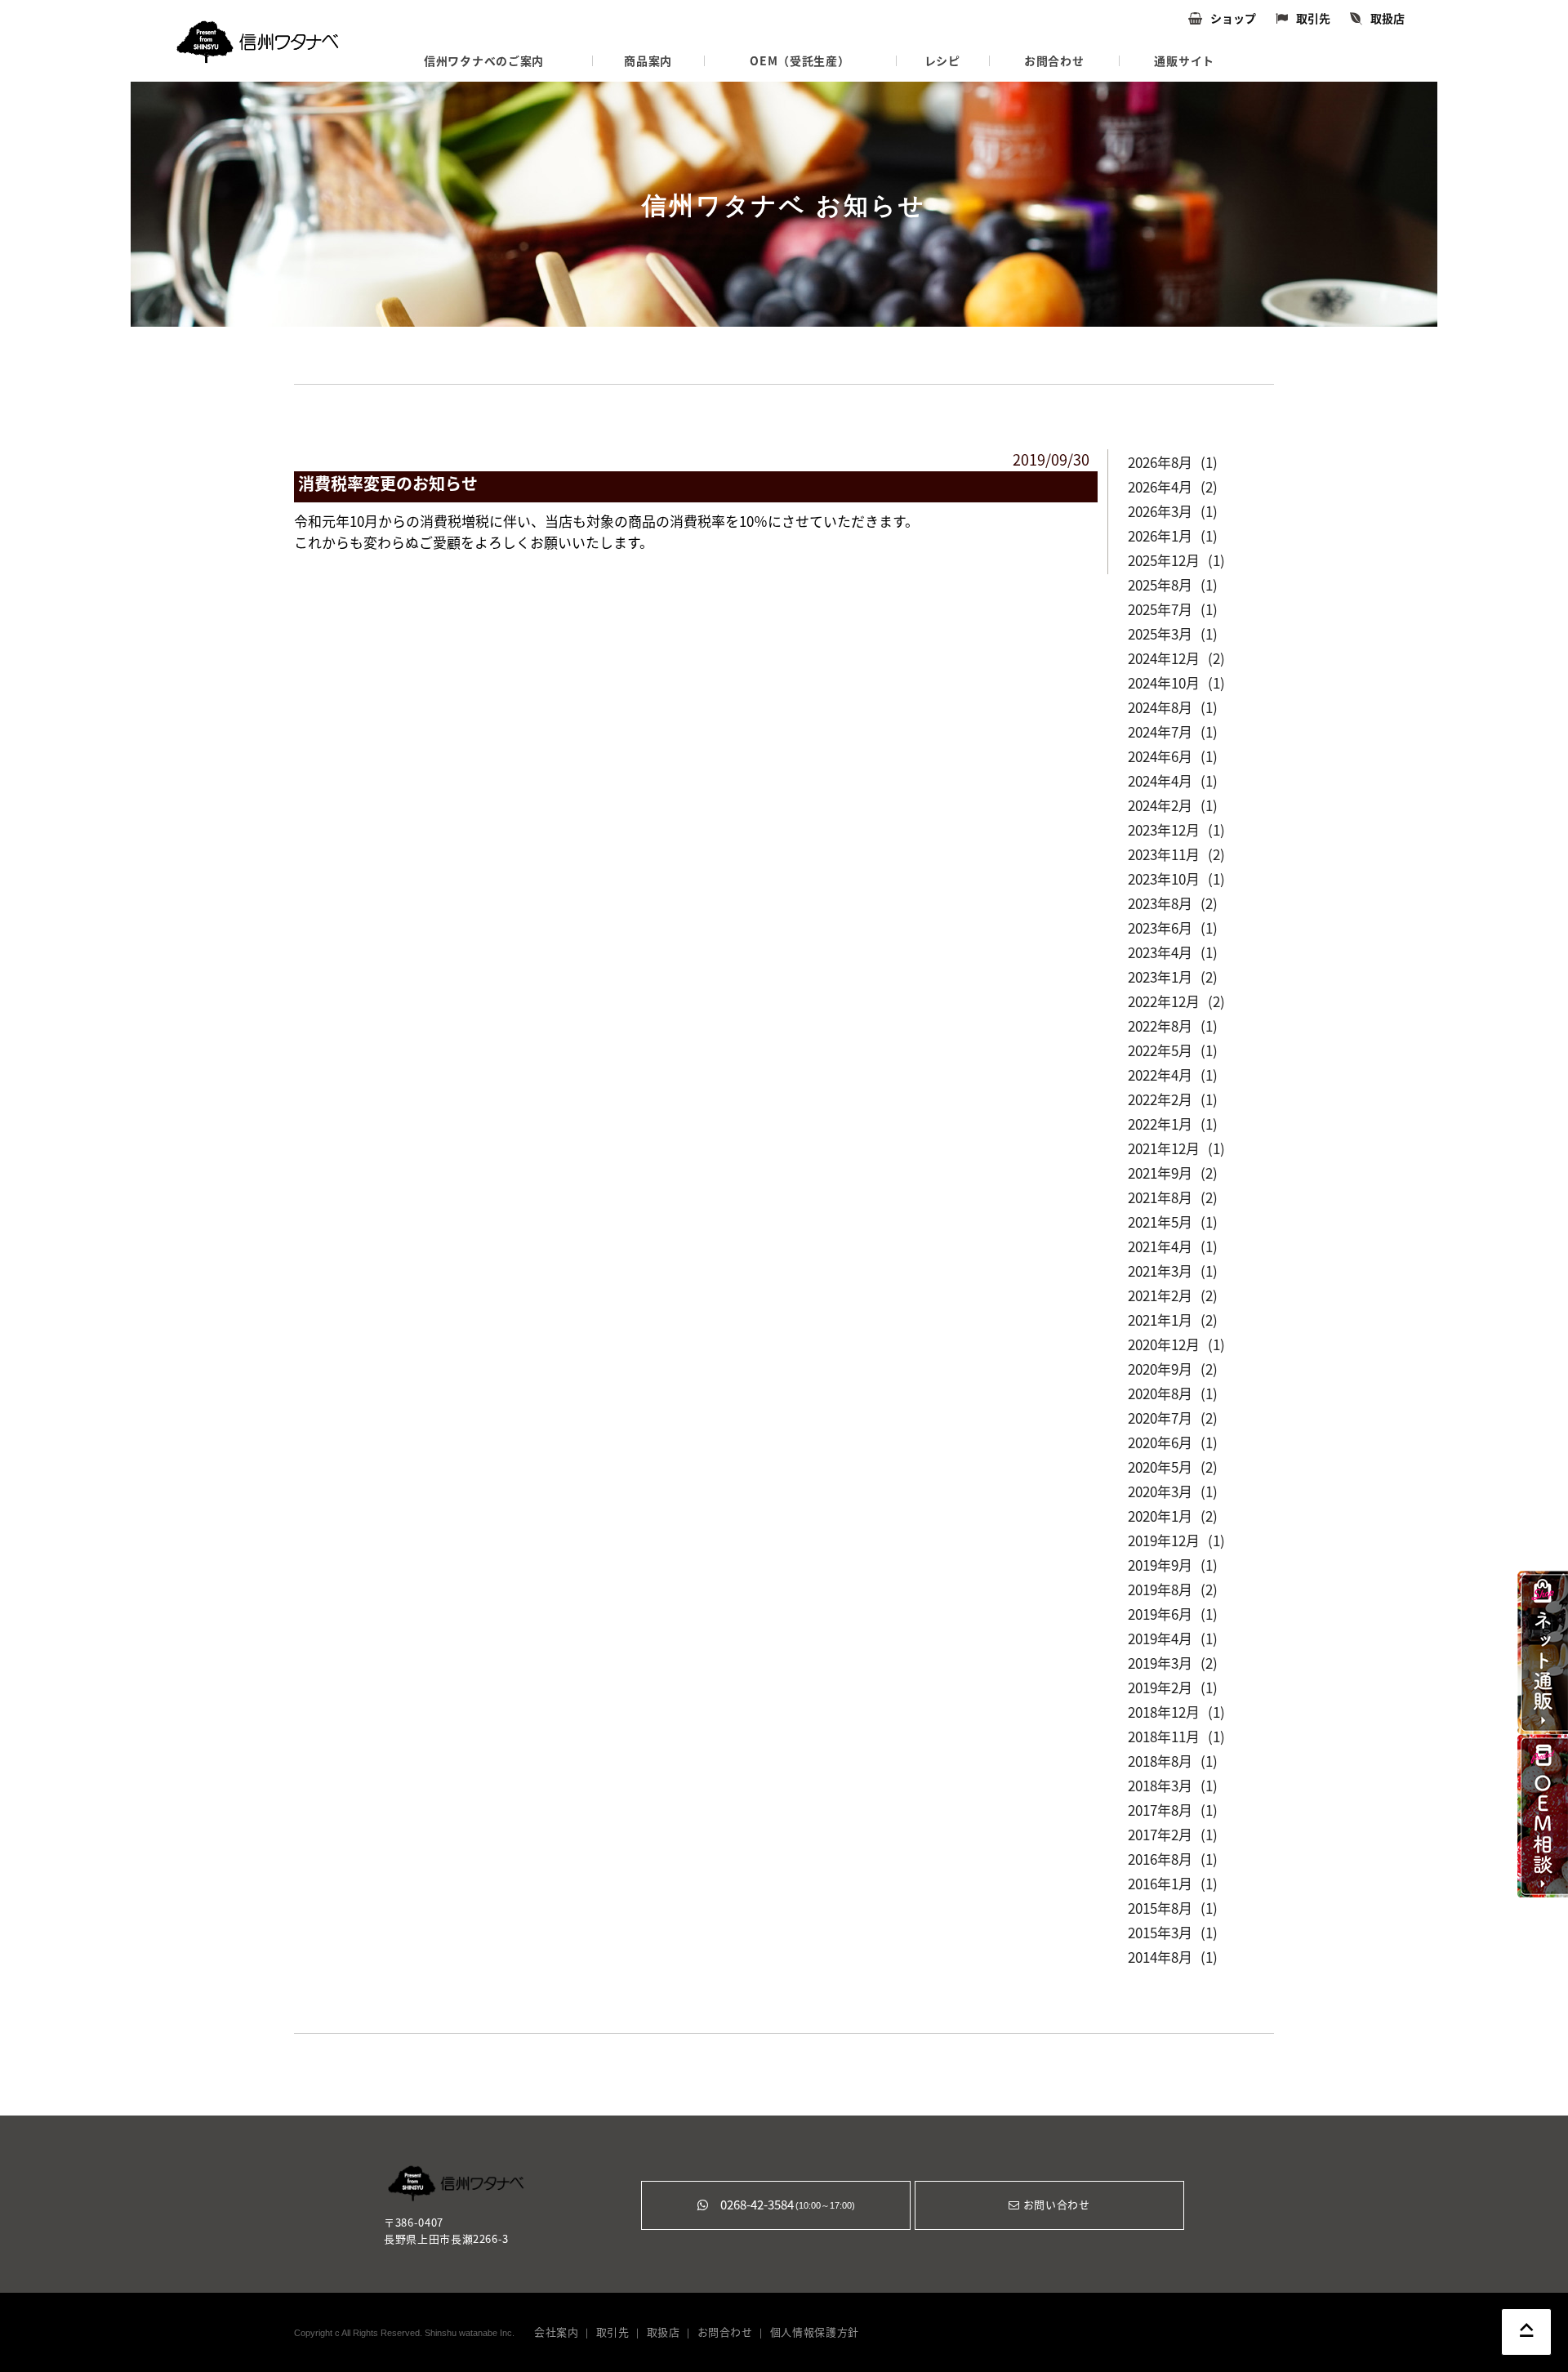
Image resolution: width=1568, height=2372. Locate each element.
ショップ (1233, 19)
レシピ (942, 61)
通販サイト (1184, 61)
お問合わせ (1054, 61)
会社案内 (557, 2332)
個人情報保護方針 (815, 2332)
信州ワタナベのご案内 (484, 61)
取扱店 (1388, 19)
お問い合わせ (1055, 2205)
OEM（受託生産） (800, 61)
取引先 (1313, 19)
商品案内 (648, 61)
